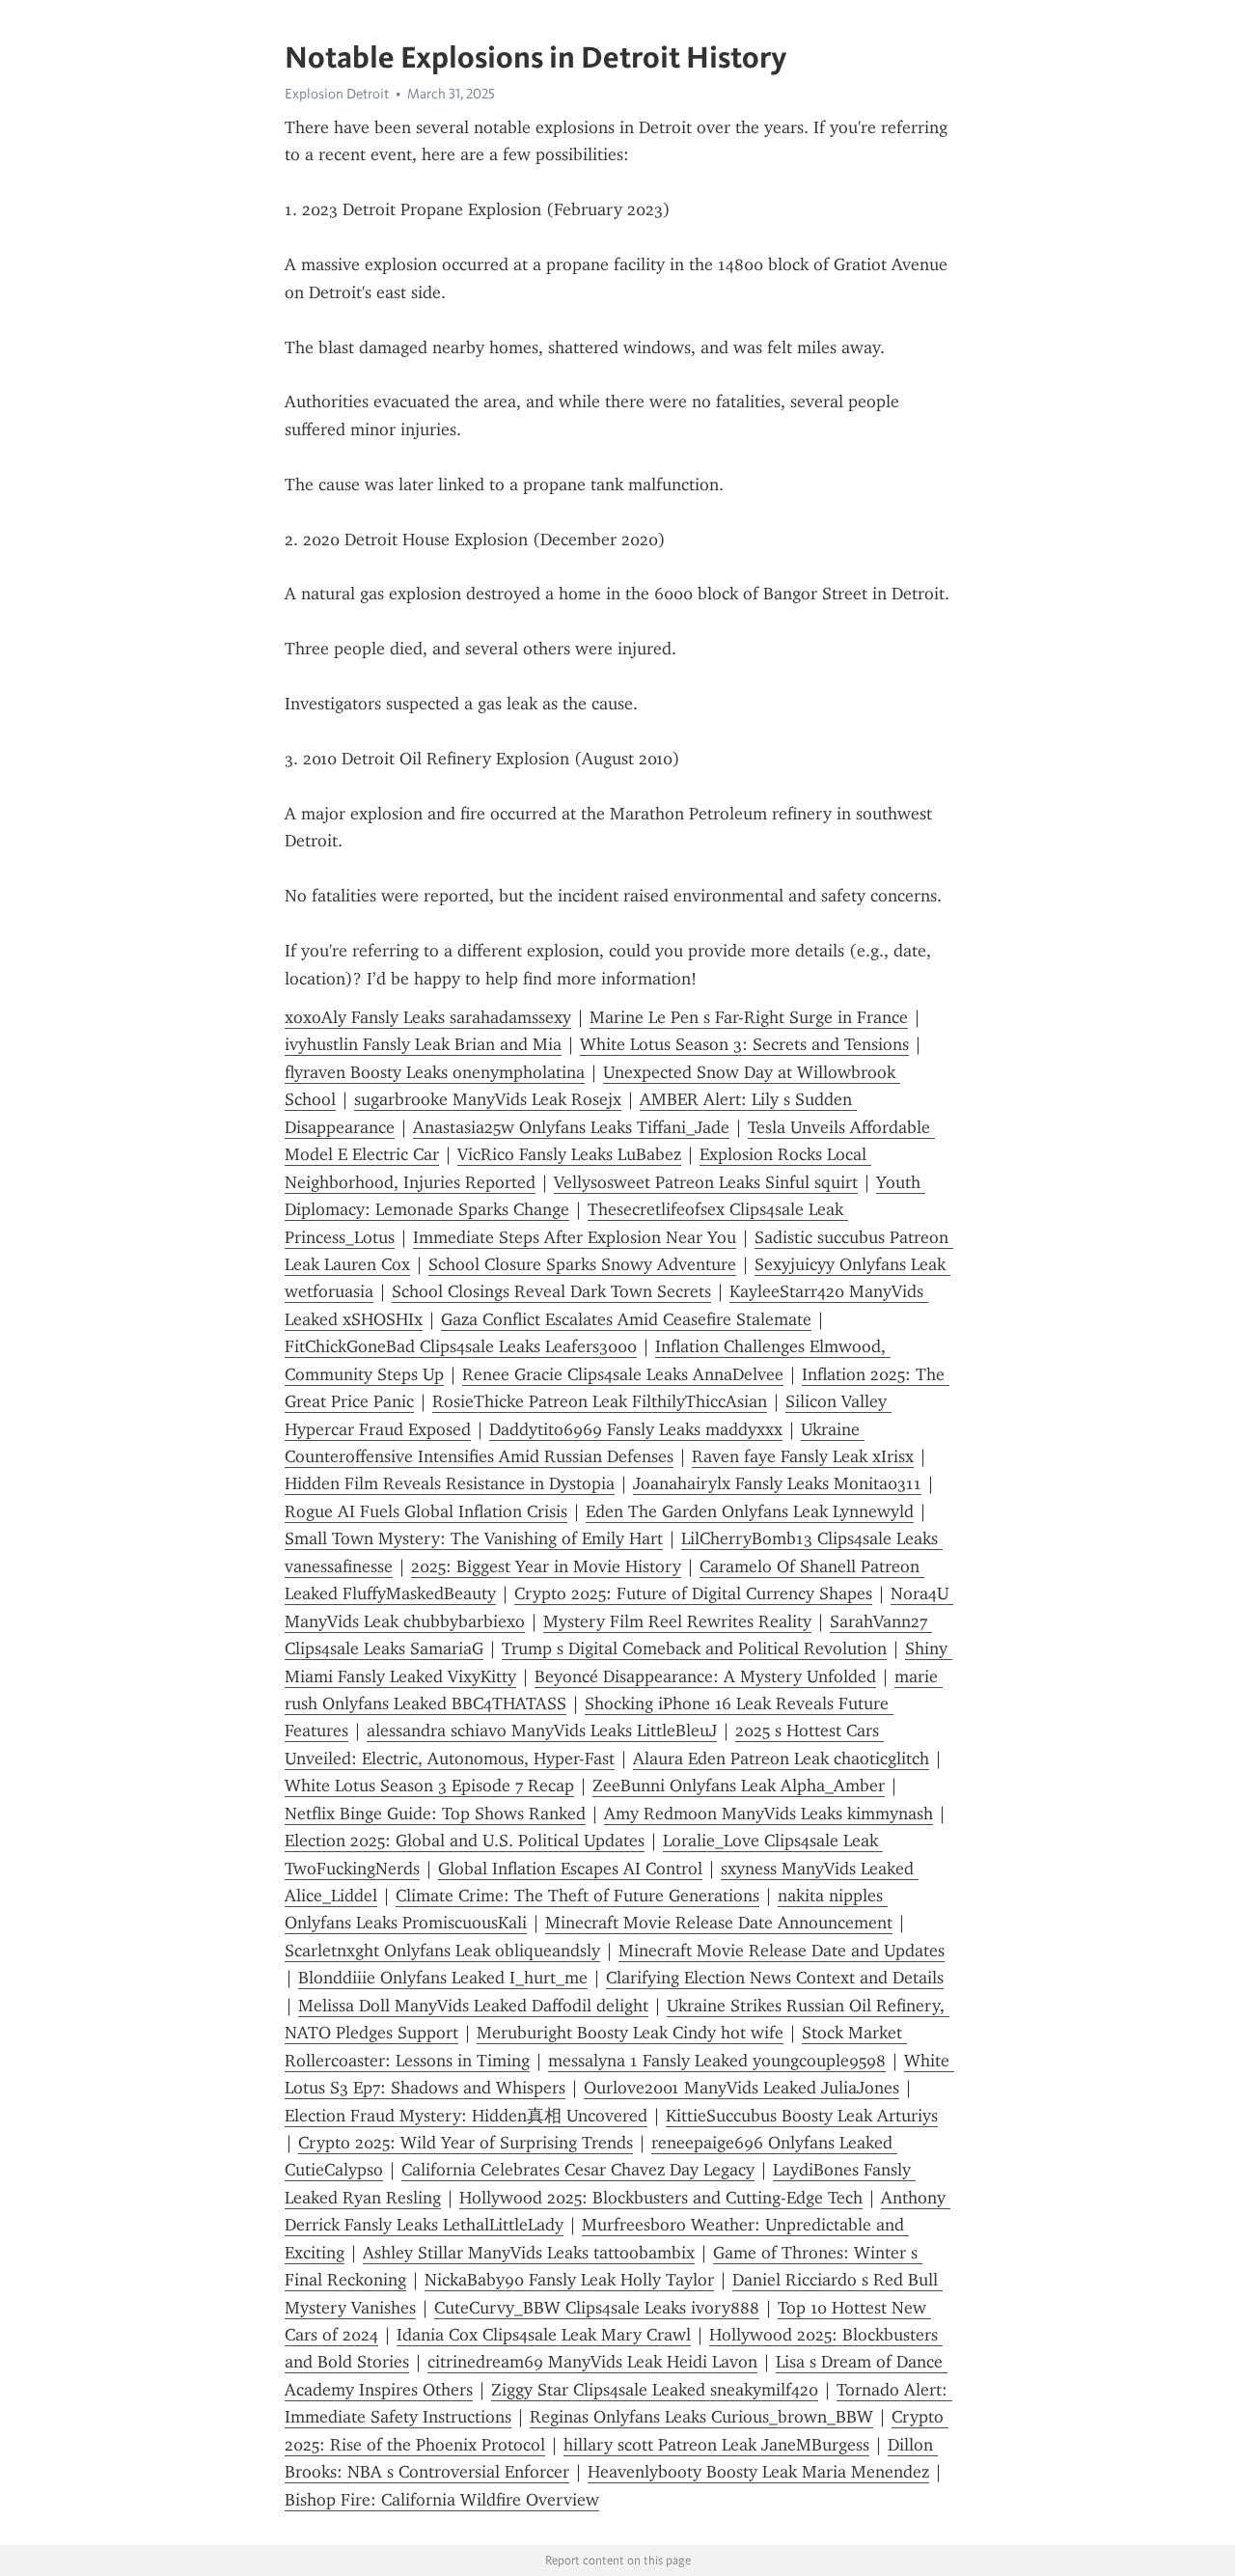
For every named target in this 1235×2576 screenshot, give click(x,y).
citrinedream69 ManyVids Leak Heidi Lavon (592, 2362)
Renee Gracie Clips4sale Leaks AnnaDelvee (623, 1374)
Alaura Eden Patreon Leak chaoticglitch (781, 1759)
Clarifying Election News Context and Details (775, 1978)
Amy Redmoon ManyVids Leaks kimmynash (768, 1814)
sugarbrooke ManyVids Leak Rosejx (488, 1099)
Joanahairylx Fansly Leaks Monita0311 (777, 1483)
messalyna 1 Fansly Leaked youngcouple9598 (717, 2061)
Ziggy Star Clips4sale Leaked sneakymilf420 (655, 2390)
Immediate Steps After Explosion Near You (575, 1237)
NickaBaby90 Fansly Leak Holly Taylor (569, 2280)
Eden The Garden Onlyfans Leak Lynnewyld (750, 1511)
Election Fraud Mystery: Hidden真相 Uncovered (466, 2116)
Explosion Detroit (337, 94)
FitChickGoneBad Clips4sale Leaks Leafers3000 (461, 1346)
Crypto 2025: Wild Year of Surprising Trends (466, 2143)
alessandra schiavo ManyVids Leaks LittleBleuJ (542, 1731)
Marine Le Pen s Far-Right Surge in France (749, 1017)
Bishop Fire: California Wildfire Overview (442, 2500)
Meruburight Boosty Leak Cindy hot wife (630, 2033)
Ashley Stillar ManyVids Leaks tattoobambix (529, 2253)
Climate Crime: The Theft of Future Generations (577, 1896)
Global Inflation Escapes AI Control (570, 1869)
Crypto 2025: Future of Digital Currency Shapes (693, 1593)
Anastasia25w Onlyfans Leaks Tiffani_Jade (571, 1127)
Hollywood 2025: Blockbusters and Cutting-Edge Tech (661, 2198)
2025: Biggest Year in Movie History (546, 1566)
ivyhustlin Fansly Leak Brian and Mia (423, 1044)
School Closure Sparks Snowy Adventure (582, 1264)
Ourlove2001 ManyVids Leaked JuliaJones (741, 2088)
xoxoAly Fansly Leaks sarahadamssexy (428, 1017)
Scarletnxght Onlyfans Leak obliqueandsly (442, 1951)
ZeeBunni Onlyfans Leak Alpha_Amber (739, 1786)
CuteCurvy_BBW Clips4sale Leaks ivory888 (597, 2308)
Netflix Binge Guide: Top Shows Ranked (435, 1814)
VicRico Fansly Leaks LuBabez (569, 1154)
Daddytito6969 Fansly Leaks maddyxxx (636, 1429)
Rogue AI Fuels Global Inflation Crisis (426, 1511)
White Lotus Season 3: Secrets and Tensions (744, 1044)
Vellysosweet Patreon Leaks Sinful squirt (706, 1182)
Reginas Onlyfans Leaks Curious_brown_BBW (701, 2417)
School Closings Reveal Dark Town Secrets (551, 1291)
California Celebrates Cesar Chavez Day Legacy (578, 2170)
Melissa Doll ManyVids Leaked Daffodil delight (473, 2006)
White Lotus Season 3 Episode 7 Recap (429, 1786)
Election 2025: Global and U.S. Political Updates (465, 1841)
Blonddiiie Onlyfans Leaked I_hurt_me (443, 1978)
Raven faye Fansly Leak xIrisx (803, 1456)
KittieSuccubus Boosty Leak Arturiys (802, 2116)
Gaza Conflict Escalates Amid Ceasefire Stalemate (626, 1319)
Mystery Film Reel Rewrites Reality (677, 1621)
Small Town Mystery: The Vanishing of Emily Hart (474, 1538)
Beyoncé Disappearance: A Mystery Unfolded (705, 1676)
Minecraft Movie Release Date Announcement (719, 1923)
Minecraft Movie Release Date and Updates (782, 1951)
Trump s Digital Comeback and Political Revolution (694, 1648)
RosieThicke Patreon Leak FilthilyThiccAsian (600, 1401)
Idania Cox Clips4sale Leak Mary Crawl (544, 2335)
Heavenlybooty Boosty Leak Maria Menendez (758, 2472)
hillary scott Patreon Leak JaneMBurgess (716, 2445)
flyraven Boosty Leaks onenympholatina (435, 1072)
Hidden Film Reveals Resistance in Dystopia (450, 1483)
